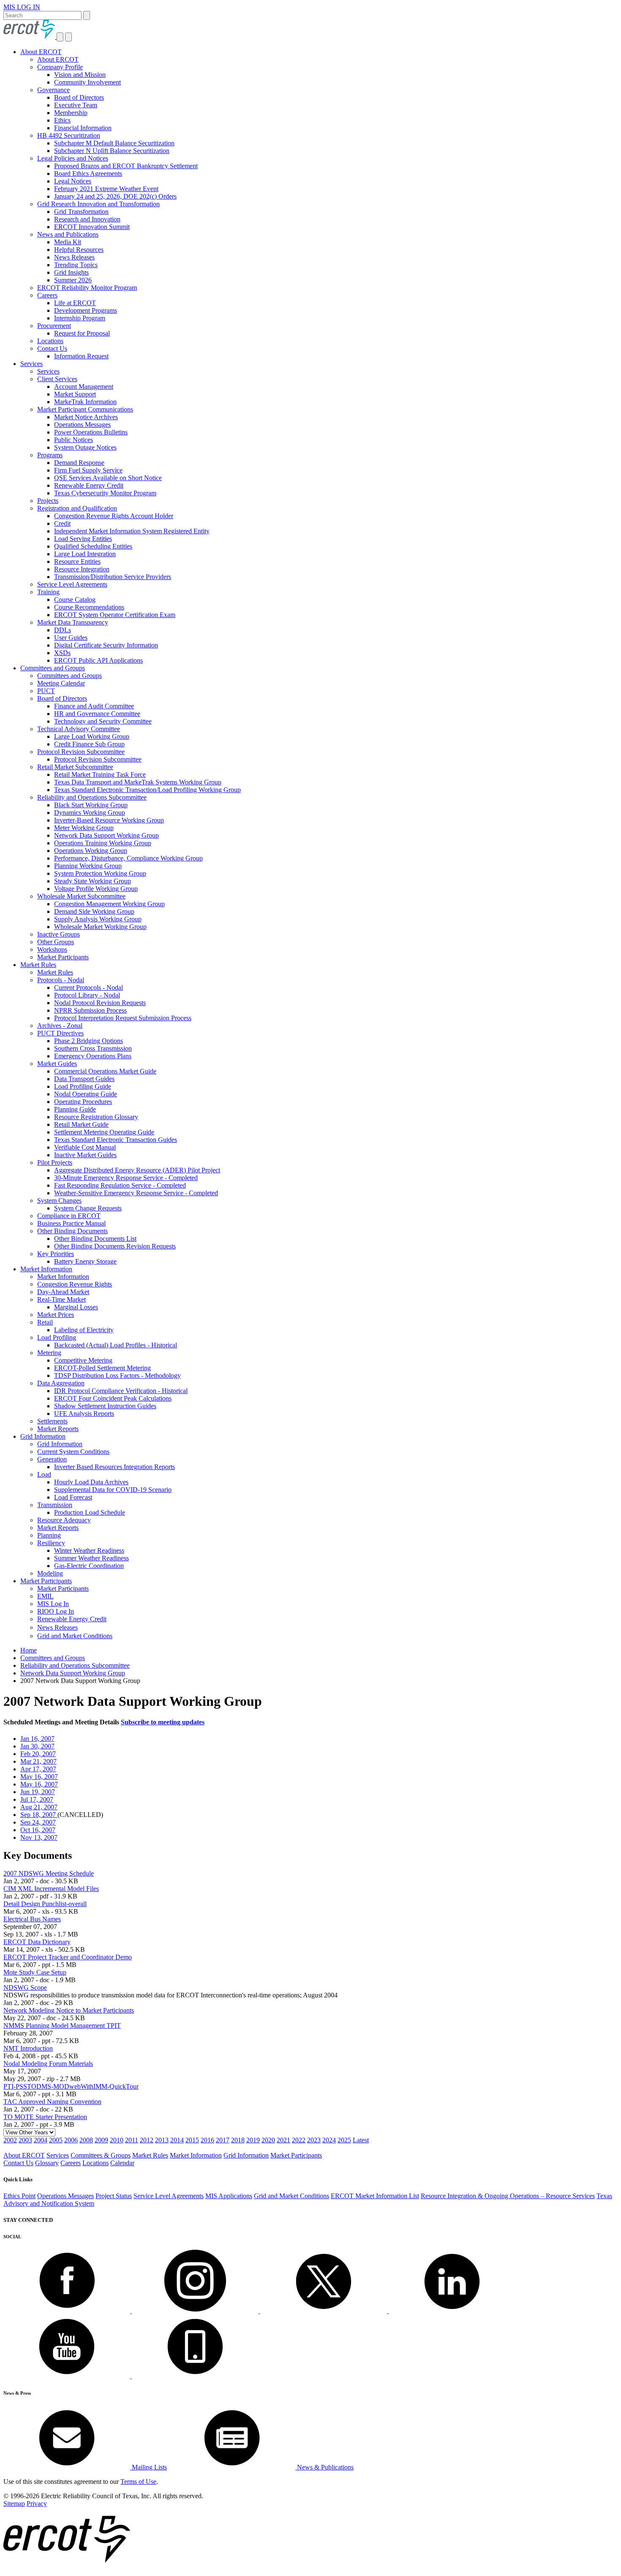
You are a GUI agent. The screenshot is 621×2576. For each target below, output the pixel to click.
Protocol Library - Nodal (87, 995)
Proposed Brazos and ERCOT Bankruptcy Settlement (126, 166)
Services (31, 364)
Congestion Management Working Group (109, 904)
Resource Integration (82, 569)
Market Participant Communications (85, 409)
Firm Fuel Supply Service (88, 470)
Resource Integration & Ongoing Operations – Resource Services (508, 2196)
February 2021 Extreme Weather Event (106, 189)
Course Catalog (75, 600)
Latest (361, 2140)
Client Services (57, 379)
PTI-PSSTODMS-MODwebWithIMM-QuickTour (71, 2086)
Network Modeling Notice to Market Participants (69, 2010)
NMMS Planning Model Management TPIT (62, 2026)
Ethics (62, 120)
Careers (47, 295)
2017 (223, 2140)
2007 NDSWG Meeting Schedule (49, 1873)
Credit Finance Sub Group (89, 744)
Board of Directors (79, 97)
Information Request (81, 356)
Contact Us (52, 348)
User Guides (71, 638)
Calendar (122, 2163)
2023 (314, 2140)
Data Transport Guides (84, 1079)
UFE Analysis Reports (84, 1414)
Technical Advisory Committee (79, 729)
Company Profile (60, 67)
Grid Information (43, 1436)
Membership (71, 113)
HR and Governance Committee (97, 714)
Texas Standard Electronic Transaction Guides (116, 1140)
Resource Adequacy (64, 1520)
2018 (238, 2140)
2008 (86, 2140)
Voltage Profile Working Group (96, 889)
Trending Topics (76, 265)
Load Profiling (57, 1337)
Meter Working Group (84, 828)
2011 (132, 2140)
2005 (56, 2140)
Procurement (54, 326)
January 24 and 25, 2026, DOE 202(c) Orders (115, 196)
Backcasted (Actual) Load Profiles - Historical (116, 1345)
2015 (192, 2140)
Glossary (47, 2163)
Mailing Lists (148, 2467)
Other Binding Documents (72, 1231)
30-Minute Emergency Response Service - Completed (126, 1178)
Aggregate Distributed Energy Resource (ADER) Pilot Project (137, 1170)
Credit (62, 523)
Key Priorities (56, 1254)
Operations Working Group (91, 851)
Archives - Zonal (60, 1026)
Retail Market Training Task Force (100, 774)
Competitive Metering (83, 1360)
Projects (48, 501)
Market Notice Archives (86, 417)
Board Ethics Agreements (88, 173)
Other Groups (56, 942)
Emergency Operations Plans (93, 1056)
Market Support (75, 394)
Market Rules (38, 965)
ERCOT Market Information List (375, 2196)
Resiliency (51, 1543)
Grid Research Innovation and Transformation (98, 204)
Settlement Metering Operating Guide (104, 1132)
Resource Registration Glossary (96, 1117)
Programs (50, 455)
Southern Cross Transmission (93, 1048)
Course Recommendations (89, 607)
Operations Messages (82, 425)
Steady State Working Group (93, 881)
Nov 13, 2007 (39, 1837)
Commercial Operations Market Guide (105, 1071)
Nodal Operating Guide (86, 1094)
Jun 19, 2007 (38, 1792)
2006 (71, 2140)
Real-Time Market (61, 1299)
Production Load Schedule (90, 1512)
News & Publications (324, 2467)
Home (29, 1650)
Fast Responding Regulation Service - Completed (120, 1185)
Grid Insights (71, 272)
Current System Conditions (73, 1452)
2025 (344, 2140)
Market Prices (56, 1315)
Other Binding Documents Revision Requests (115, 1246)
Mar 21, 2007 (38, 1761)
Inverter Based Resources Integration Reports (114, 1467)
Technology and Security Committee (103, 721)
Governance (53, 90)
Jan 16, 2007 (37, 1739)
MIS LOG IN (22, 7)
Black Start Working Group (91, 805)
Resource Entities (77, 561)
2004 (41, 2140)
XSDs (62, 653)
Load (44, 1474)
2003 (25, 2140)
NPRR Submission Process (90, 1010)
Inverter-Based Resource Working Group (109, 820)
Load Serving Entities (83, 539)
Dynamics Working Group (90, 813)
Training (48, 592)
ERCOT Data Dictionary (37, 1942)
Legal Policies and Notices (73, 158)
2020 (268, 2140)
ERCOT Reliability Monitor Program (87, 288)
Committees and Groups (53, 668)
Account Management (84, 387)
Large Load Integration (85, 554)
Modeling (50, 1573)
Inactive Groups (59, 934)
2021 (283, 2140)
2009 (101, 2140)
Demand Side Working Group (94, 911)
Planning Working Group (88, 866)
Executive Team (76, 105)
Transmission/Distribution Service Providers (113, 577)
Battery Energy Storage (85, 1261)
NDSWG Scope (25, 1987)
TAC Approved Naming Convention (52, 2102)
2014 (177, 2140)
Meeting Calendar (61, 683)
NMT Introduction (28, 2048)
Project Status (114, 2196)
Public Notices (74, 440)
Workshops (52, 949)
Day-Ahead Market (63, 1292)
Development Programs (86, 310)
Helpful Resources (79, 250)
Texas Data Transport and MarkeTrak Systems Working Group (138, 782)
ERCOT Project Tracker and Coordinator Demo (68, 1957)
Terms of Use (138, 2482)
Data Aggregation (61, 1383)
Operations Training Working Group (103, 843)
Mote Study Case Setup (35, 1972)
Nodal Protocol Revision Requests (100, 1003)
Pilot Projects (55, 1162)
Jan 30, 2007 (37, 1746)
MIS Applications (229, 2196)
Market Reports (58, 1429)
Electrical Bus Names (32, 1919)
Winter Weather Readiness (89, 1550)
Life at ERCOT (75, 303)
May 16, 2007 (39, 1777)
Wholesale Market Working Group (100, 927)
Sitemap (14, 2504)
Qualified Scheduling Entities (93, 546)
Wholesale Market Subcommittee (81, 896)
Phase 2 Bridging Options (89, 1041)
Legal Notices (73, 181)
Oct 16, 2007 (38, 1830)
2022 (299, 2140)
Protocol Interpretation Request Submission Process (123, 1018)
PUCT (46, 691)
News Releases (74, 257)
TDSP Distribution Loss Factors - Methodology (117, 1375)
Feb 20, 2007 (38, 1754)
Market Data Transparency (73, 622)
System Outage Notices (85, 447)
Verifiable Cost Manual (85, 1147)
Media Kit (68, 242)
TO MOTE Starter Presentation (45, 2117)
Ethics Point (19, 2196)
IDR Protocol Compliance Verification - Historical (121, 1391)
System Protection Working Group (100, 873)
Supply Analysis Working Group (98, 919)
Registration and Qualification (77, 508)
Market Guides (57, 1064)
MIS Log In (53, 1604)
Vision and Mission (80, 75)
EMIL (45, 1596)
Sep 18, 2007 (39, 1815)
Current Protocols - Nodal (89, 988)
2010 (117, 2140)
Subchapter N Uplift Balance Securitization (112, 151)
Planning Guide (75, 1109)
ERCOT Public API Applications (98, 660)
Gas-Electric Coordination (89, 1566)
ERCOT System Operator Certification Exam (115, 615)
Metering (49, 1353)
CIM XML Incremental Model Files (51, 1889)
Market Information (46, 1269)
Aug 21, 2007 (39, 1807)
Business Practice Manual (71, 1223)
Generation (52, 1459)
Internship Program (80, 318)
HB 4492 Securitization (69, 135)
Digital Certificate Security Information (106, 645)
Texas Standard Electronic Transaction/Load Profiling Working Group (147, 790)
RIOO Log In (56, 1611)
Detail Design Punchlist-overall (45, 1904)
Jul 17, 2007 (37, 1799)
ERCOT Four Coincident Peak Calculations (113, 1398)
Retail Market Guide (81, 1124)
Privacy (37, 2504)
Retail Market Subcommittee (75, 767)
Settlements (52, 1421)
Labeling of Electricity (84, 1330)
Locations (50, 341)
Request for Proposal (82, 333)
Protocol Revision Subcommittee (81, 752)
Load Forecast (73, 1497)
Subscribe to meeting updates (163, 1722)
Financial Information (83, 128)
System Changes (59, 1201)
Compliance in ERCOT (69, 1216)
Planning (49, 1535)
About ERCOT (41, 52)
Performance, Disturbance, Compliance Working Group (128, 858)
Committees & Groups (101, 2155)
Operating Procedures (83, 1102)
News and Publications (68, 234)
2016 (207, 2140)
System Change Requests (88, 1208)
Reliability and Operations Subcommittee (92, 797)
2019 (253, 2140)
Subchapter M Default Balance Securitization (114, 143)
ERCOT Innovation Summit (92, 227)
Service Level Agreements (72, 584)
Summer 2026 (73, 280)
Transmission (55, 1505)
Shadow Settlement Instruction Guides (105, 1406)
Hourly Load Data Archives (91, 1482)
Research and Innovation (87, 219)
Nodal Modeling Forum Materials (48, 2064)
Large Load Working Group (92, 736)
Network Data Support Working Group (106, 835)
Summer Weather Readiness (91, 1558)
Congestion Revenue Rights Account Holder (114, 516)
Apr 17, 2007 (38, 1769)
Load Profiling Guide (83, 1086)
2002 (10, 2140)
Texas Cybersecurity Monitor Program (105, 493)
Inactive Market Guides (85, 1155)
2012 (147, 2140)
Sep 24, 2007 (38, 1822)
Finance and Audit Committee (94, 706)
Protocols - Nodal (61, 980)
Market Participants (63, 957)
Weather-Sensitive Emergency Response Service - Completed (136, 1193)
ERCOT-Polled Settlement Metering (102, 1368)
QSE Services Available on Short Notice (108, 478)
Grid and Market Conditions (75, 1636)
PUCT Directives (60, 1033)
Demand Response (79, 463)
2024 (329, 2140)
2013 (162, 2140)
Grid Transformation (81, 212)
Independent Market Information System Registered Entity (132, 531)
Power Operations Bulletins (91, 432)
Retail (45, 1322)
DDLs (63, 630)
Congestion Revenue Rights (75, 1284)
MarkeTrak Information (85, 402)
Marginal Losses (76, 1307)
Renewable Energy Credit (89, 485)
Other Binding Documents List (95, 1239)
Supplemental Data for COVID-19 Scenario (113, 1490)
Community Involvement (87, 82)
